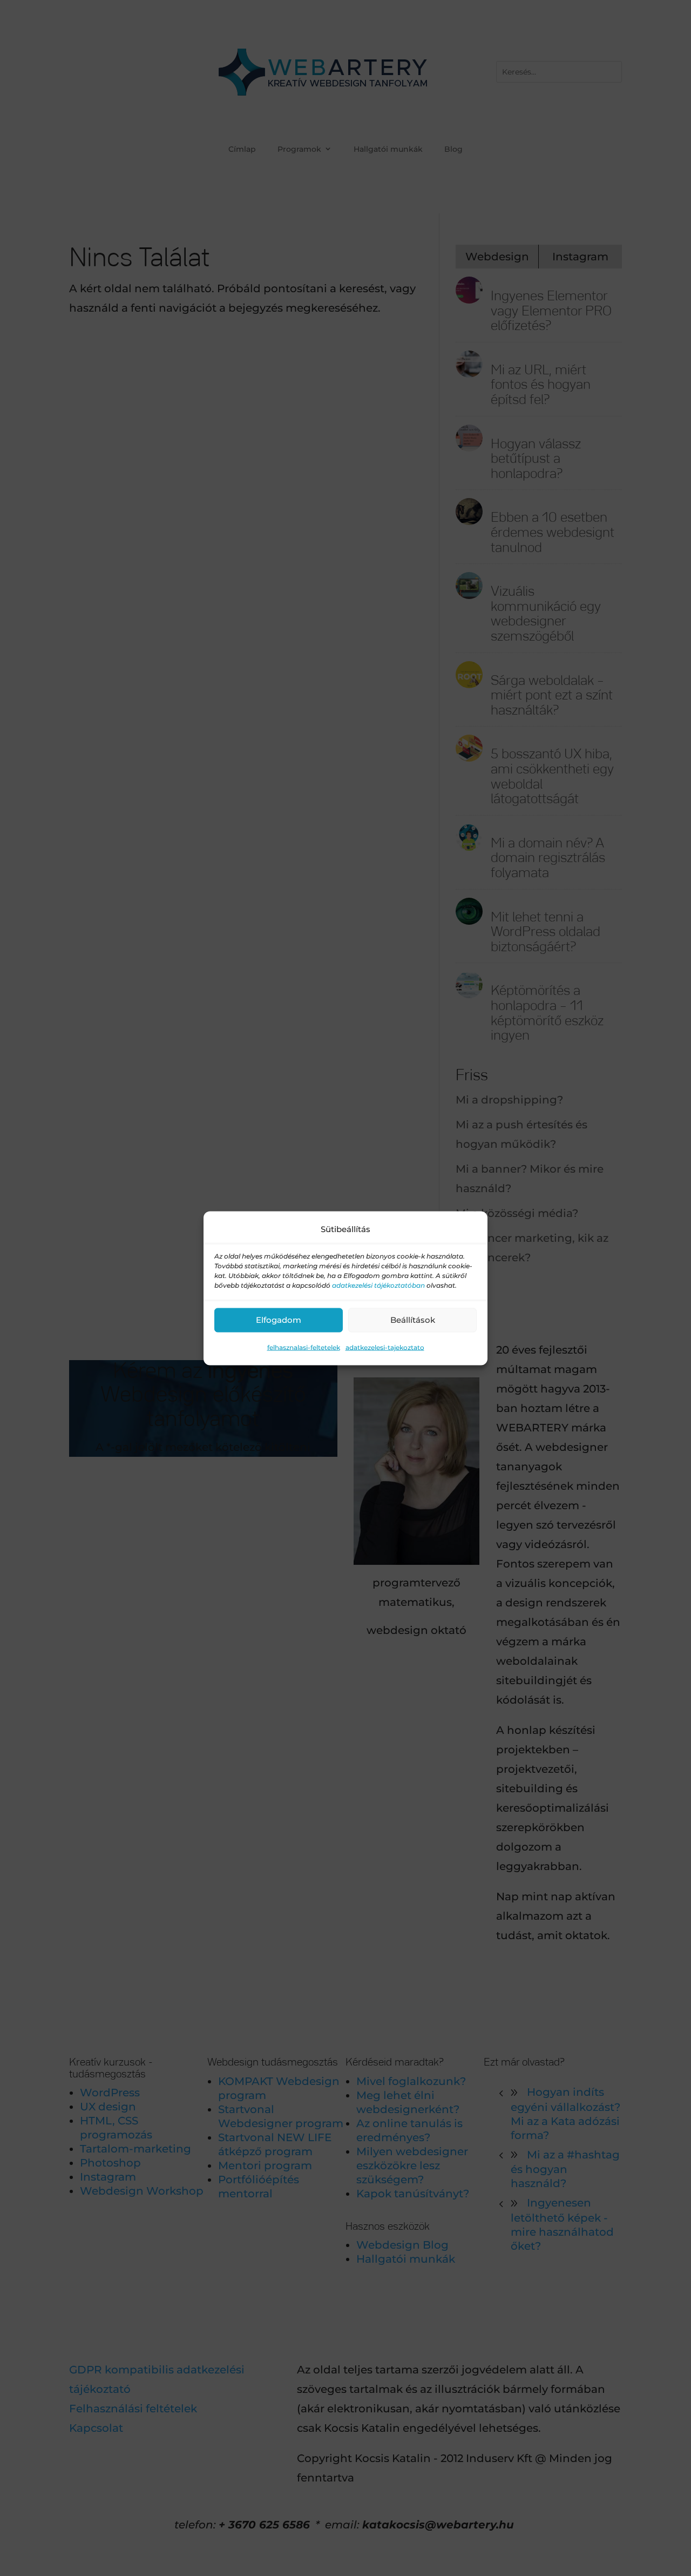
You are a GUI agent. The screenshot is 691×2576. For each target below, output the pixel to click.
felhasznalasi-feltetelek (304, 1347)
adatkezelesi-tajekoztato (385, 1347)
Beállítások (413, 1320)
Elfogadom (279, 1320)
